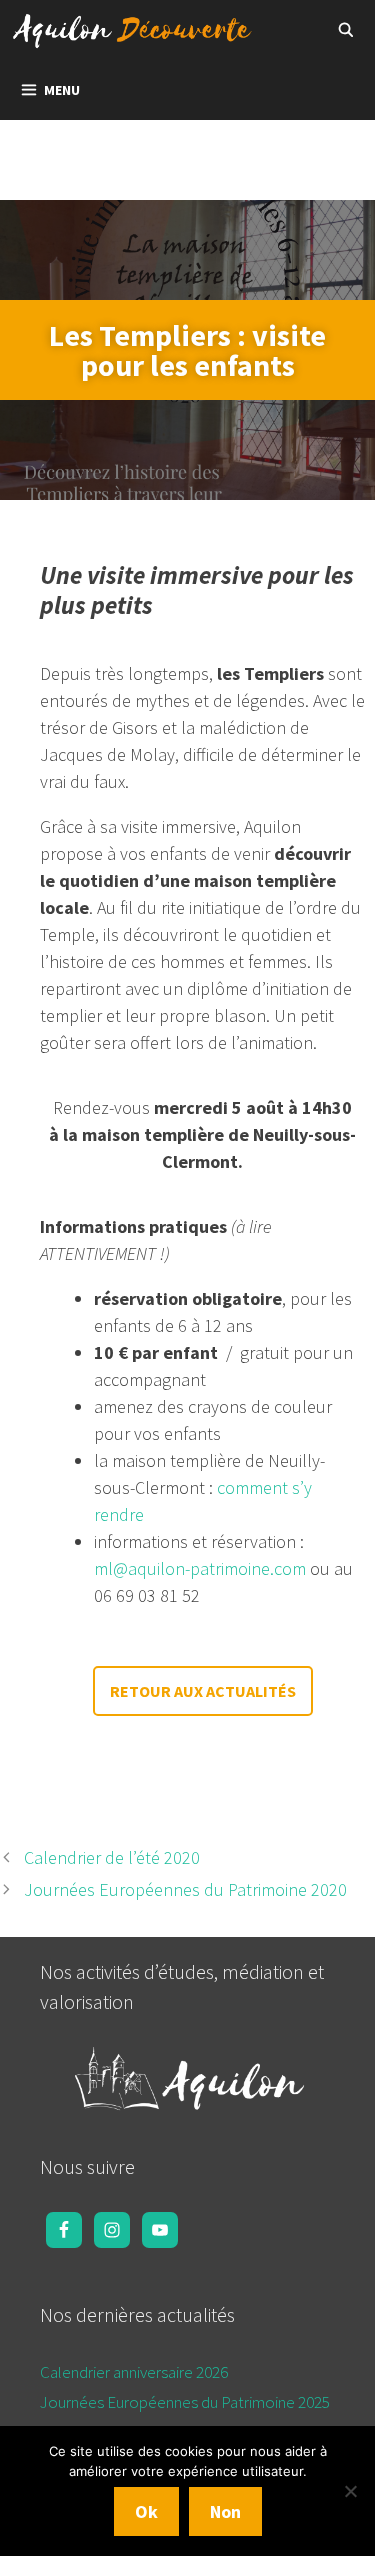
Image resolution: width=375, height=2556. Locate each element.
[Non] (350, 2491)
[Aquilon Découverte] (137, 30)
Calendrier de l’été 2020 (112, 1857)
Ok (146, 2511)
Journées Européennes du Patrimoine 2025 (185, 2402)
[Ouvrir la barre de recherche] (346, 30)
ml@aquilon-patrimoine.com (200, 1568)
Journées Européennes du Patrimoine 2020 (185, 1889)
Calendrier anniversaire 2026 (134, 2372)
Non (225, 2511)
